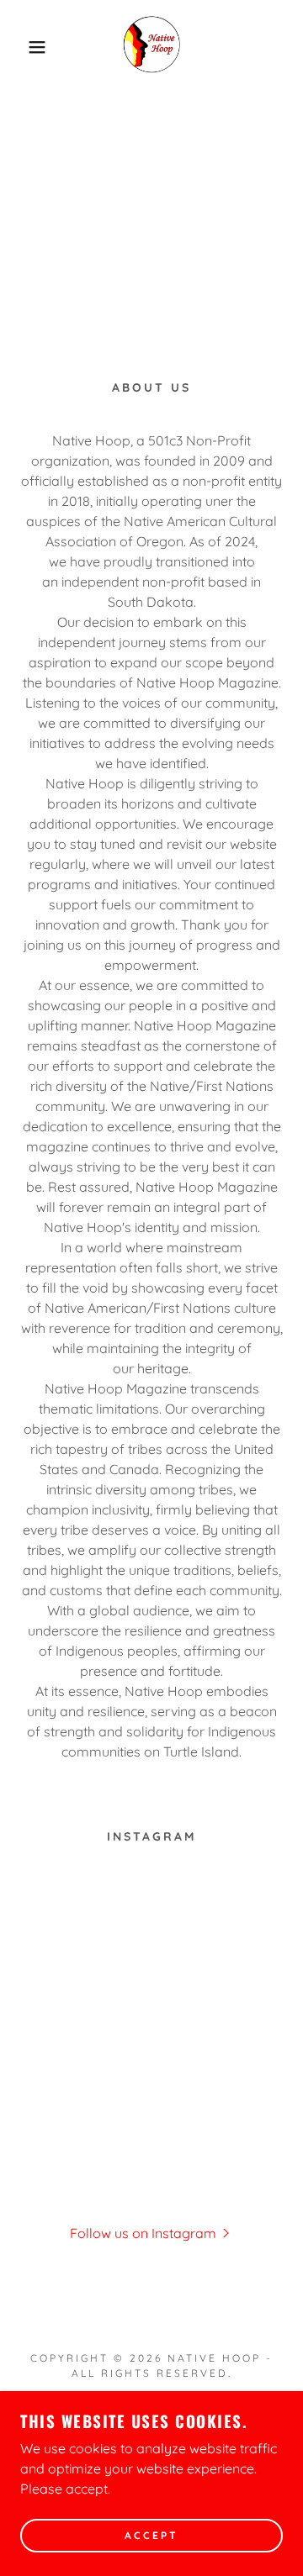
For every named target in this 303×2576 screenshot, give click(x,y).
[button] (24, 47)
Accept (151, 2536)
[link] (151, 47)
